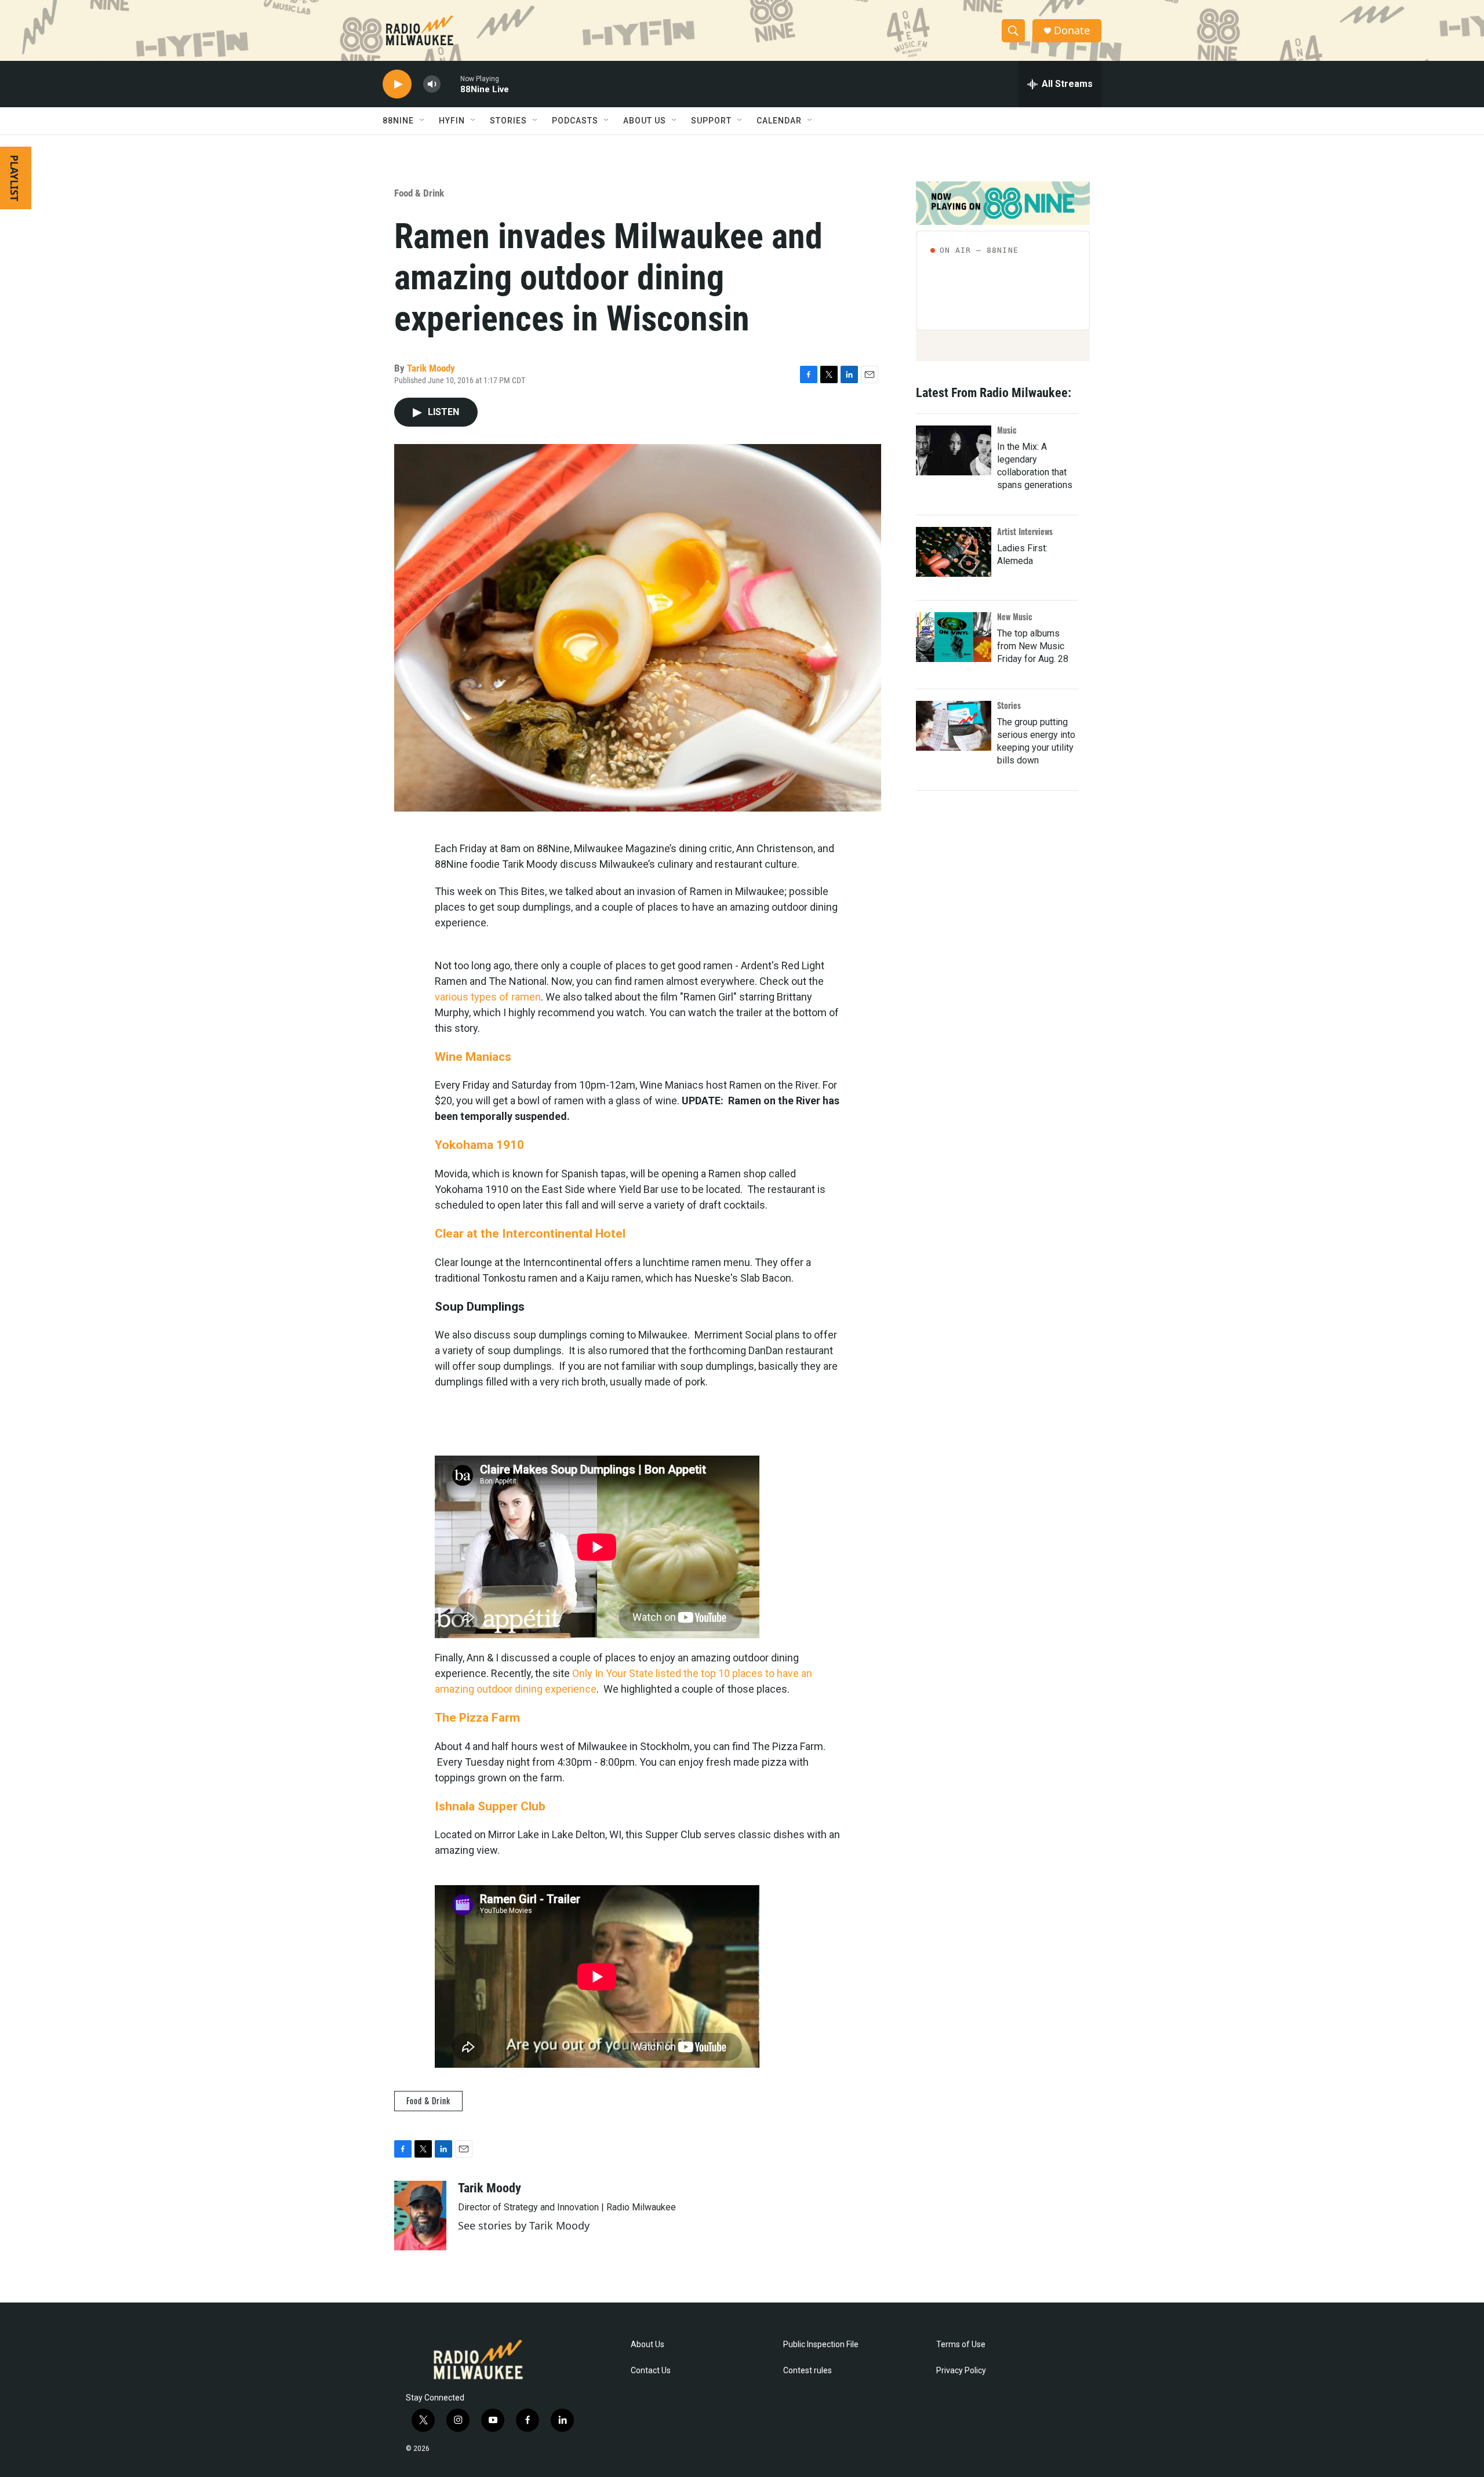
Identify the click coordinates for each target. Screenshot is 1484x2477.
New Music (1015, 616)
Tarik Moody (431, 368)
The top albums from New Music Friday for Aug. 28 (1033, 646)
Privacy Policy (961, 2371)
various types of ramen (488, 997)
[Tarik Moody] (420, 2216)
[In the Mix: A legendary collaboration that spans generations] (954, 450)
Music (1007, 430)
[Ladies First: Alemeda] (954, 552)
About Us (648, 2345)
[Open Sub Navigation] (423, 121)
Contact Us (651, 2371)
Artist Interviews (1025, 531)
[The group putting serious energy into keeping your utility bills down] (954, 726)
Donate (1072, 30)
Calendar (779, 121)
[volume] (432, 84)
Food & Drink (419, 193)
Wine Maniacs (473, 1056)
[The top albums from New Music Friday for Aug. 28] (954, 637)
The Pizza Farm (477, 1717)
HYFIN (452, 121)
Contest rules (808, 2371)
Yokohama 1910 (479, 1145)
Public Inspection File (821, 2345)
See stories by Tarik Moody (524, 2225)
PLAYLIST (14, 178)
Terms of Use (961, 2345)
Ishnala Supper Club (490, 1806)
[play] (397, 84)
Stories (1009, 705)
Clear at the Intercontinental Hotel (530, 1233)
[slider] (450, 84)
